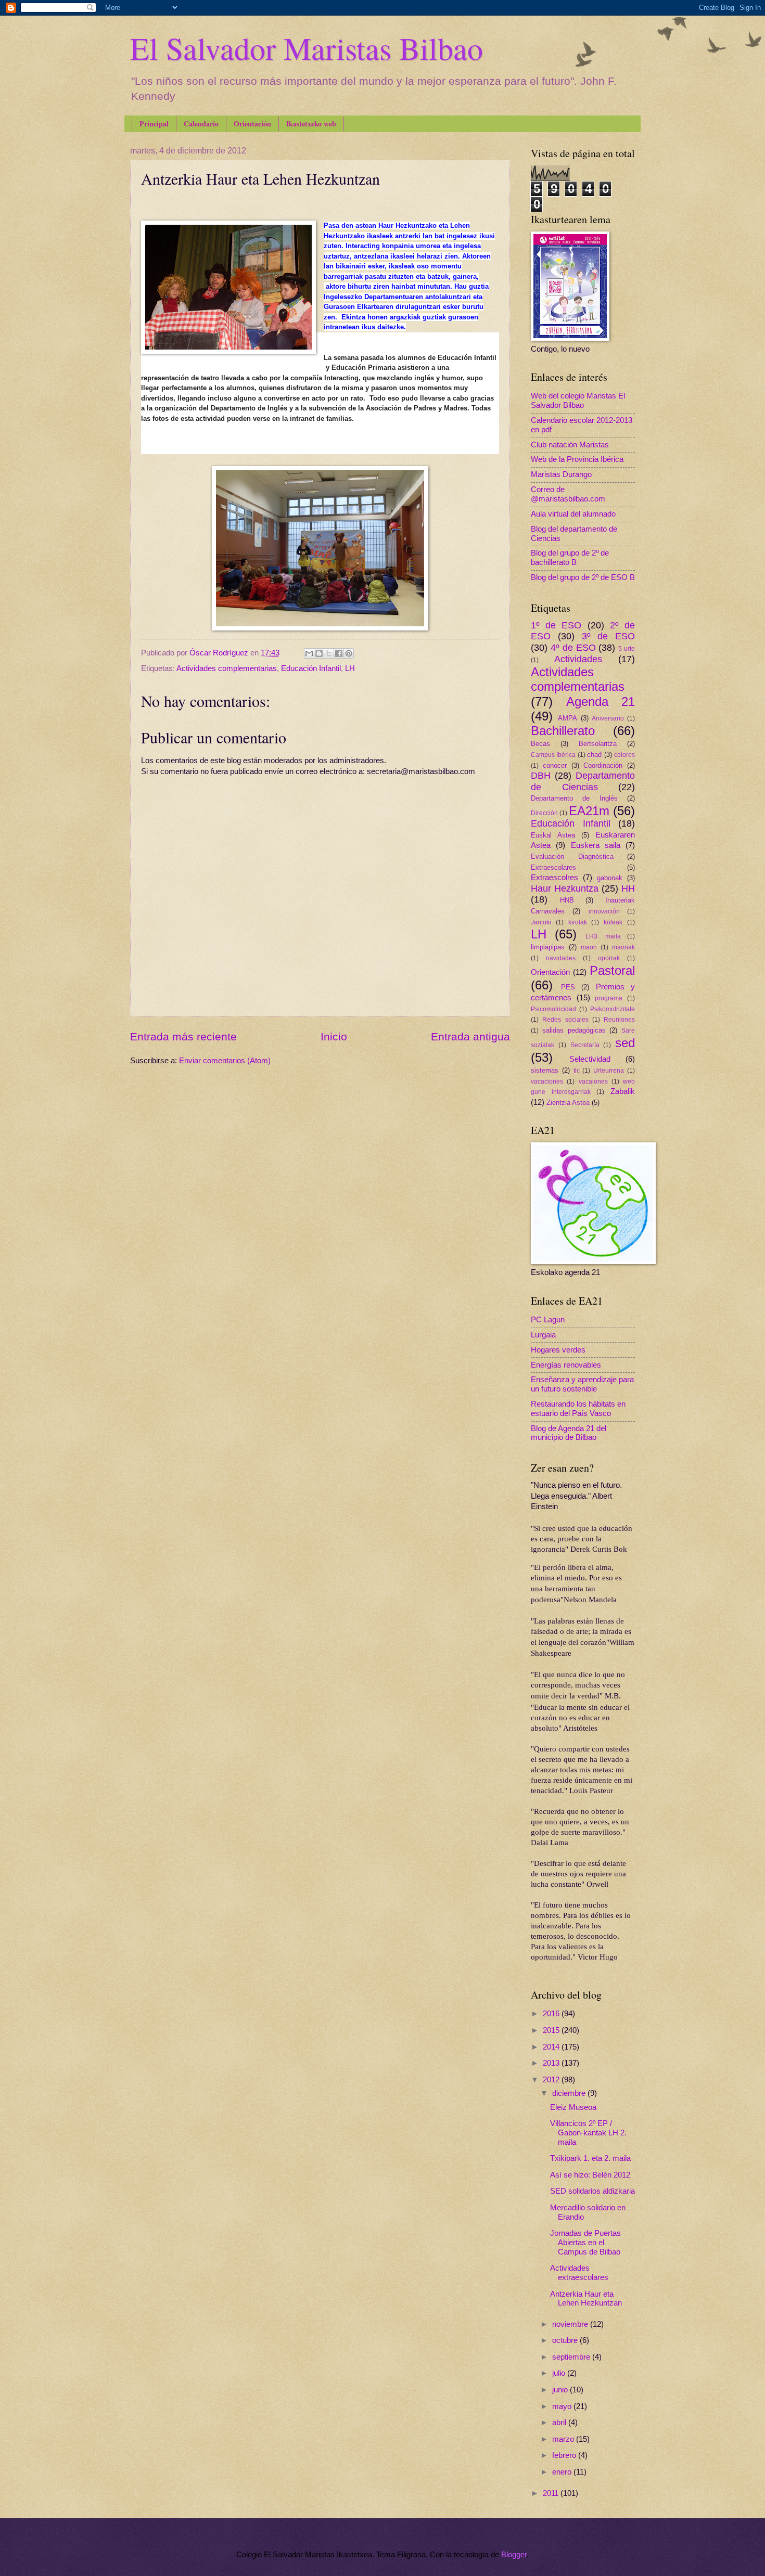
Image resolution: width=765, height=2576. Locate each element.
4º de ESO (573, 648)
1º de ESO (556, 625)
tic (577, 1070)
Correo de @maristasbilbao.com (568, 494)
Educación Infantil (311, 668)
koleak (613, 922)
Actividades (578, 659)
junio (561, 2390)
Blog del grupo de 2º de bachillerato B (570, 558)
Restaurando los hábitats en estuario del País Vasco (578, 1409)
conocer (555, 765)
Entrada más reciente (183, 1036)
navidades (561, 958)
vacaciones (547, 1081)
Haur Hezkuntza (565, 888)
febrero (565, 2455)
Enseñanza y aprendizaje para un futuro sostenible (582, 1384)
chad (594, 755)
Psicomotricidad (553, 1009)
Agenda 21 (601, 702)
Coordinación (603, 765)
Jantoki (541, 922)
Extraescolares (553, 867)
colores (624, 755)
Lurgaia (543, 1335)
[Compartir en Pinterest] (349, 653)
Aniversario (608, 718)
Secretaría (585, 1045)
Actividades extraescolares (579, 2273)
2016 (552, 2014)
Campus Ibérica (553, 755)
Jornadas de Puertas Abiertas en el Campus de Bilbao (585, 2242)
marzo (564, 2439)
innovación (604, 911)
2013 (552, 2063)
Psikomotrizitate (613, 1009)
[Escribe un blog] (319, 653)
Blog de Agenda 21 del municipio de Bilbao (569, 1433)
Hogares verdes (558, 1350)
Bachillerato (563, 731)
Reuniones (619, 1019)
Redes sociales (565, 1019)
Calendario (201, 124)
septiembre (572, 2357)
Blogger (514, 2555)
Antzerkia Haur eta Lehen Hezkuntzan (586, 2299)
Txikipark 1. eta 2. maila (590, 2158)
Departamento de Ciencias (583, 781)
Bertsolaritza (598, 744)
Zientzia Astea (568, 1103)
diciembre (570, 2093)
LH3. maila (603, 936)
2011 (552, 2493)
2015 (552, 2030)
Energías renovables (566, 1365)
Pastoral (612, 971)
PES (568, 987)
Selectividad (590, 1059)
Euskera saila (596, 845)
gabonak (610, 878)
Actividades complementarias (227, 668)
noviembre (571, 2324)
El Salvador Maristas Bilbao (307, 48)
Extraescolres (554, 878)
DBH (541, 776)
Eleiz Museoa (573, 2107)
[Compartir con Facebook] (339, 653)
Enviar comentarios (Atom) (225, 1061)
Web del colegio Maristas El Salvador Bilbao (578, 401)
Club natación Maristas (570, 445)
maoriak (623, 947)
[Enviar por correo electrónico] (309, 653)
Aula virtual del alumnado (573, 514)
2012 (552, 2080)
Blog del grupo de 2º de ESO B (583, 577)
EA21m (589, 811)
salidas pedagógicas (574, 1030)
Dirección (544, 813)
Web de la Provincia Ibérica (577, 459)
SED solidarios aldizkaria (592, 2191)
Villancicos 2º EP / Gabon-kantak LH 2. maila (588, 2133)
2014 (552, 2047)
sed (625, 1043)
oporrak (609, 958)
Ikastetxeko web (311, 124)
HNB (567, 900)
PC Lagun (548, 1320)
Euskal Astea (553, 835)
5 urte (627, 648)
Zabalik (623, 1091)
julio (560, 2373)
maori (589, 947)
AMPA (568, 718)
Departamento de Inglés (574, 798)
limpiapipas (548, 947)
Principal (154, 124)
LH (350, 668)
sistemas (545, 1070)
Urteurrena (609, 1070)
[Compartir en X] (329, 653)
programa (609, 998)
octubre (566, 2340)
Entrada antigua (470, 1036)
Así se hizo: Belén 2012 (590, 2175)
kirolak (578, 922)
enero (563, 2472)
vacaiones (593, 1081)
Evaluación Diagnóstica (572, 856)
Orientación (252, 124)
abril (560, 2423)
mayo (563, 2406)
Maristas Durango (561, 474)
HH (628, 888)
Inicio (334, 1036)
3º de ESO (609, 636)
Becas (540, 744)
